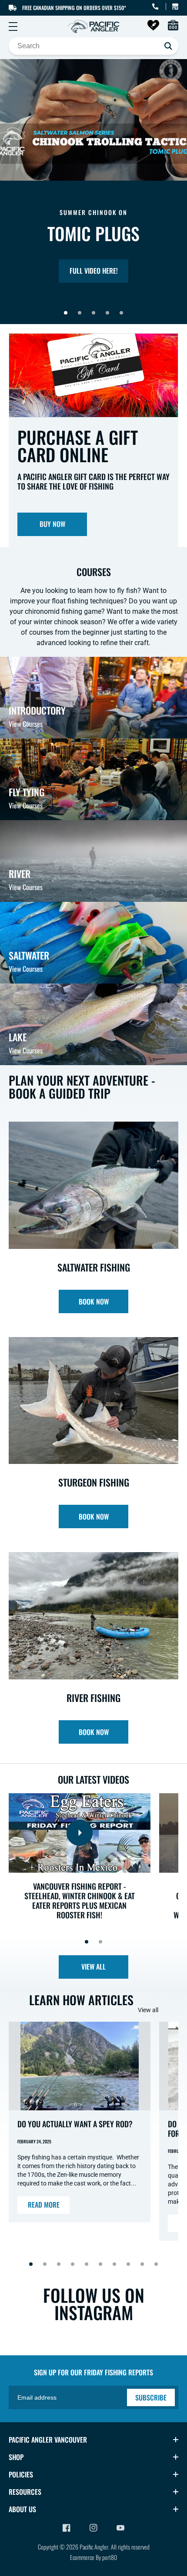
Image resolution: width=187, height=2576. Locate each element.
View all (93, 1967)
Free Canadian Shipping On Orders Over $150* (74, 8)
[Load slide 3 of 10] (59, 2264)
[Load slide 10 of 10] (156, 2264)
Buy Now (52, 524)
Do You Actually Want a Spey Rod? (75, 2124)
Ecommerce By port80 (93, 2557)
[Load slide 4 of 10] (73, 2264)
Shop (16, 2457)
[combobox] (93, 46)
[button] (13, 26)
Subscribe (151, 2397)
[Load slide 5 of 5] (121, 313)
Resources (25, 2492)
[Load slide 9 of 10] (142, 2264)
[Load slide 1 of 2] (87, 1942)
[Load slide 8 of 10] (128, 2264)
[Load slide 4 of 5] (107, 313)
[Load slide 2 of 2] (100, 1942)
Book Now (94, 1301)
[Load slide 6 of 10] (100, 2264)
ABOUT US (22, 2509)
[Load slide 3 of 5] (93, 313)
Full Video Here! (94, 271)
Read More (44, 2205)
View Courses (26, 724)
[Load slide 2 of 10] (45, 2264)
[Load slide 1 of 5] (66, 313)
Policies (21, 2474)
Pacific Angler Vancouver (48, 2440)
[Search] (168, 46)
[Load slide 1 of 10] (31, 2264)
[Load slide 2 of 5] (80, 313)
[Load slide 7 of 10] (114, 2264)
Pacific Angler (94, 2547)
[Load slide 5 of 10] (87, 2264)
